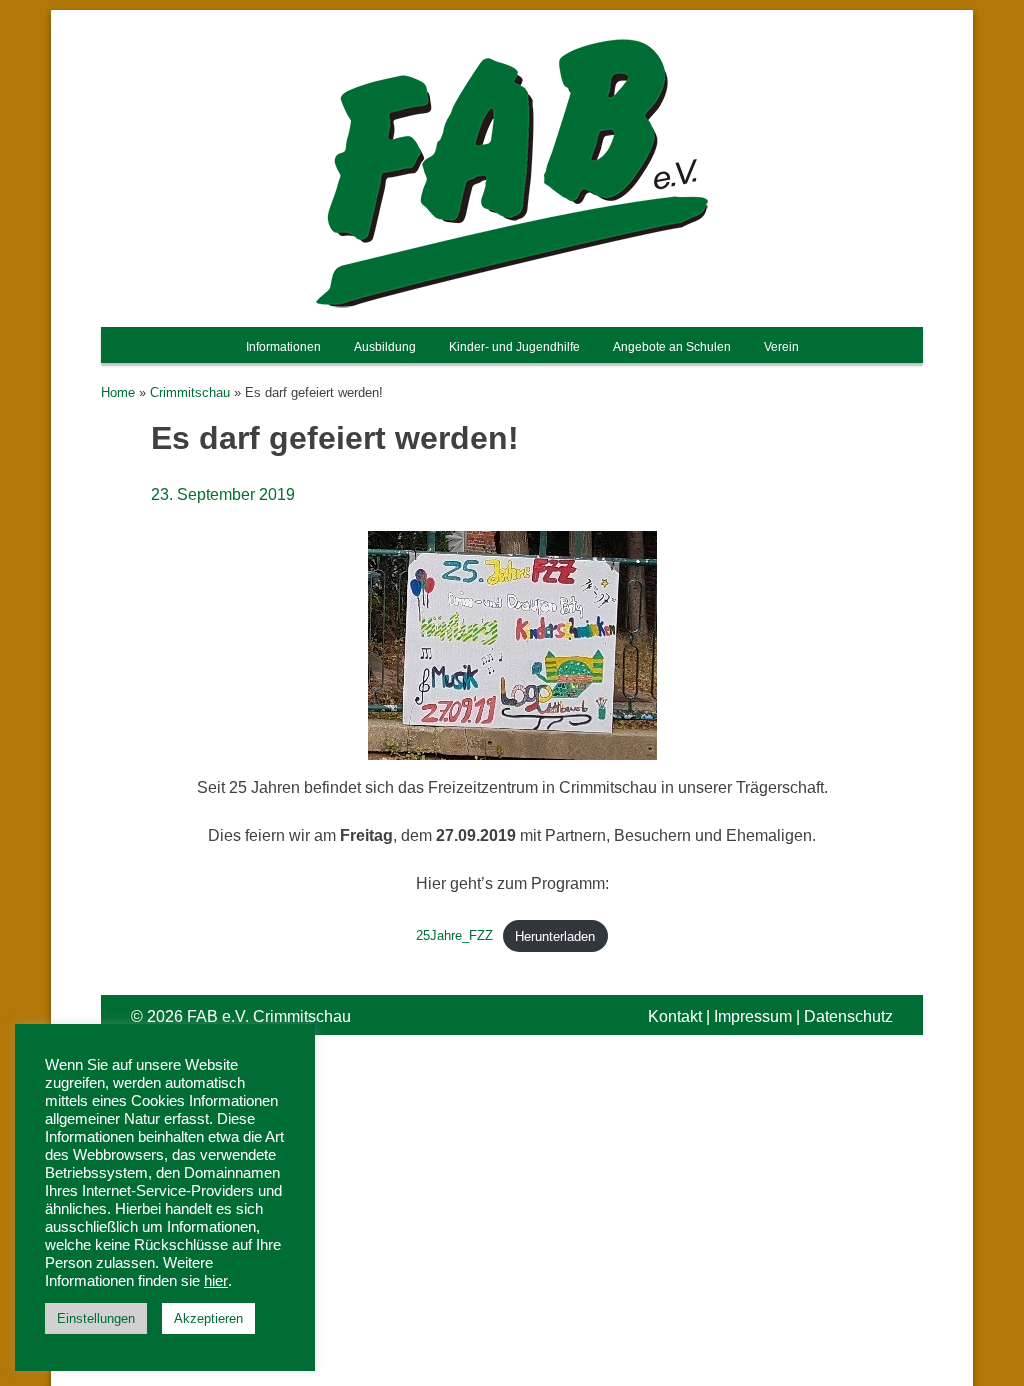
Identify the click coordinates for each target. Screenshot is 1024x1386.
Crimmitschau (190, 392)
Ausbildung (385, 347)
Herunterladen (555, 936)
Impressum (753, 1016)
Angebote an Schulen (672, 347)
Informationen (283, 347)
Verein (781, 347)
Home (118, 392)
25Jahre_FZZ (454, 936)
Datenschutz (848, 1016)
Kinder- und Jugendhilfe (514, 347)
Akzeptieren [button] (208, 1318)
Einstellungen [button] (96, 1318)
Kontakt (675, 1016)
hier (216, 1281)
